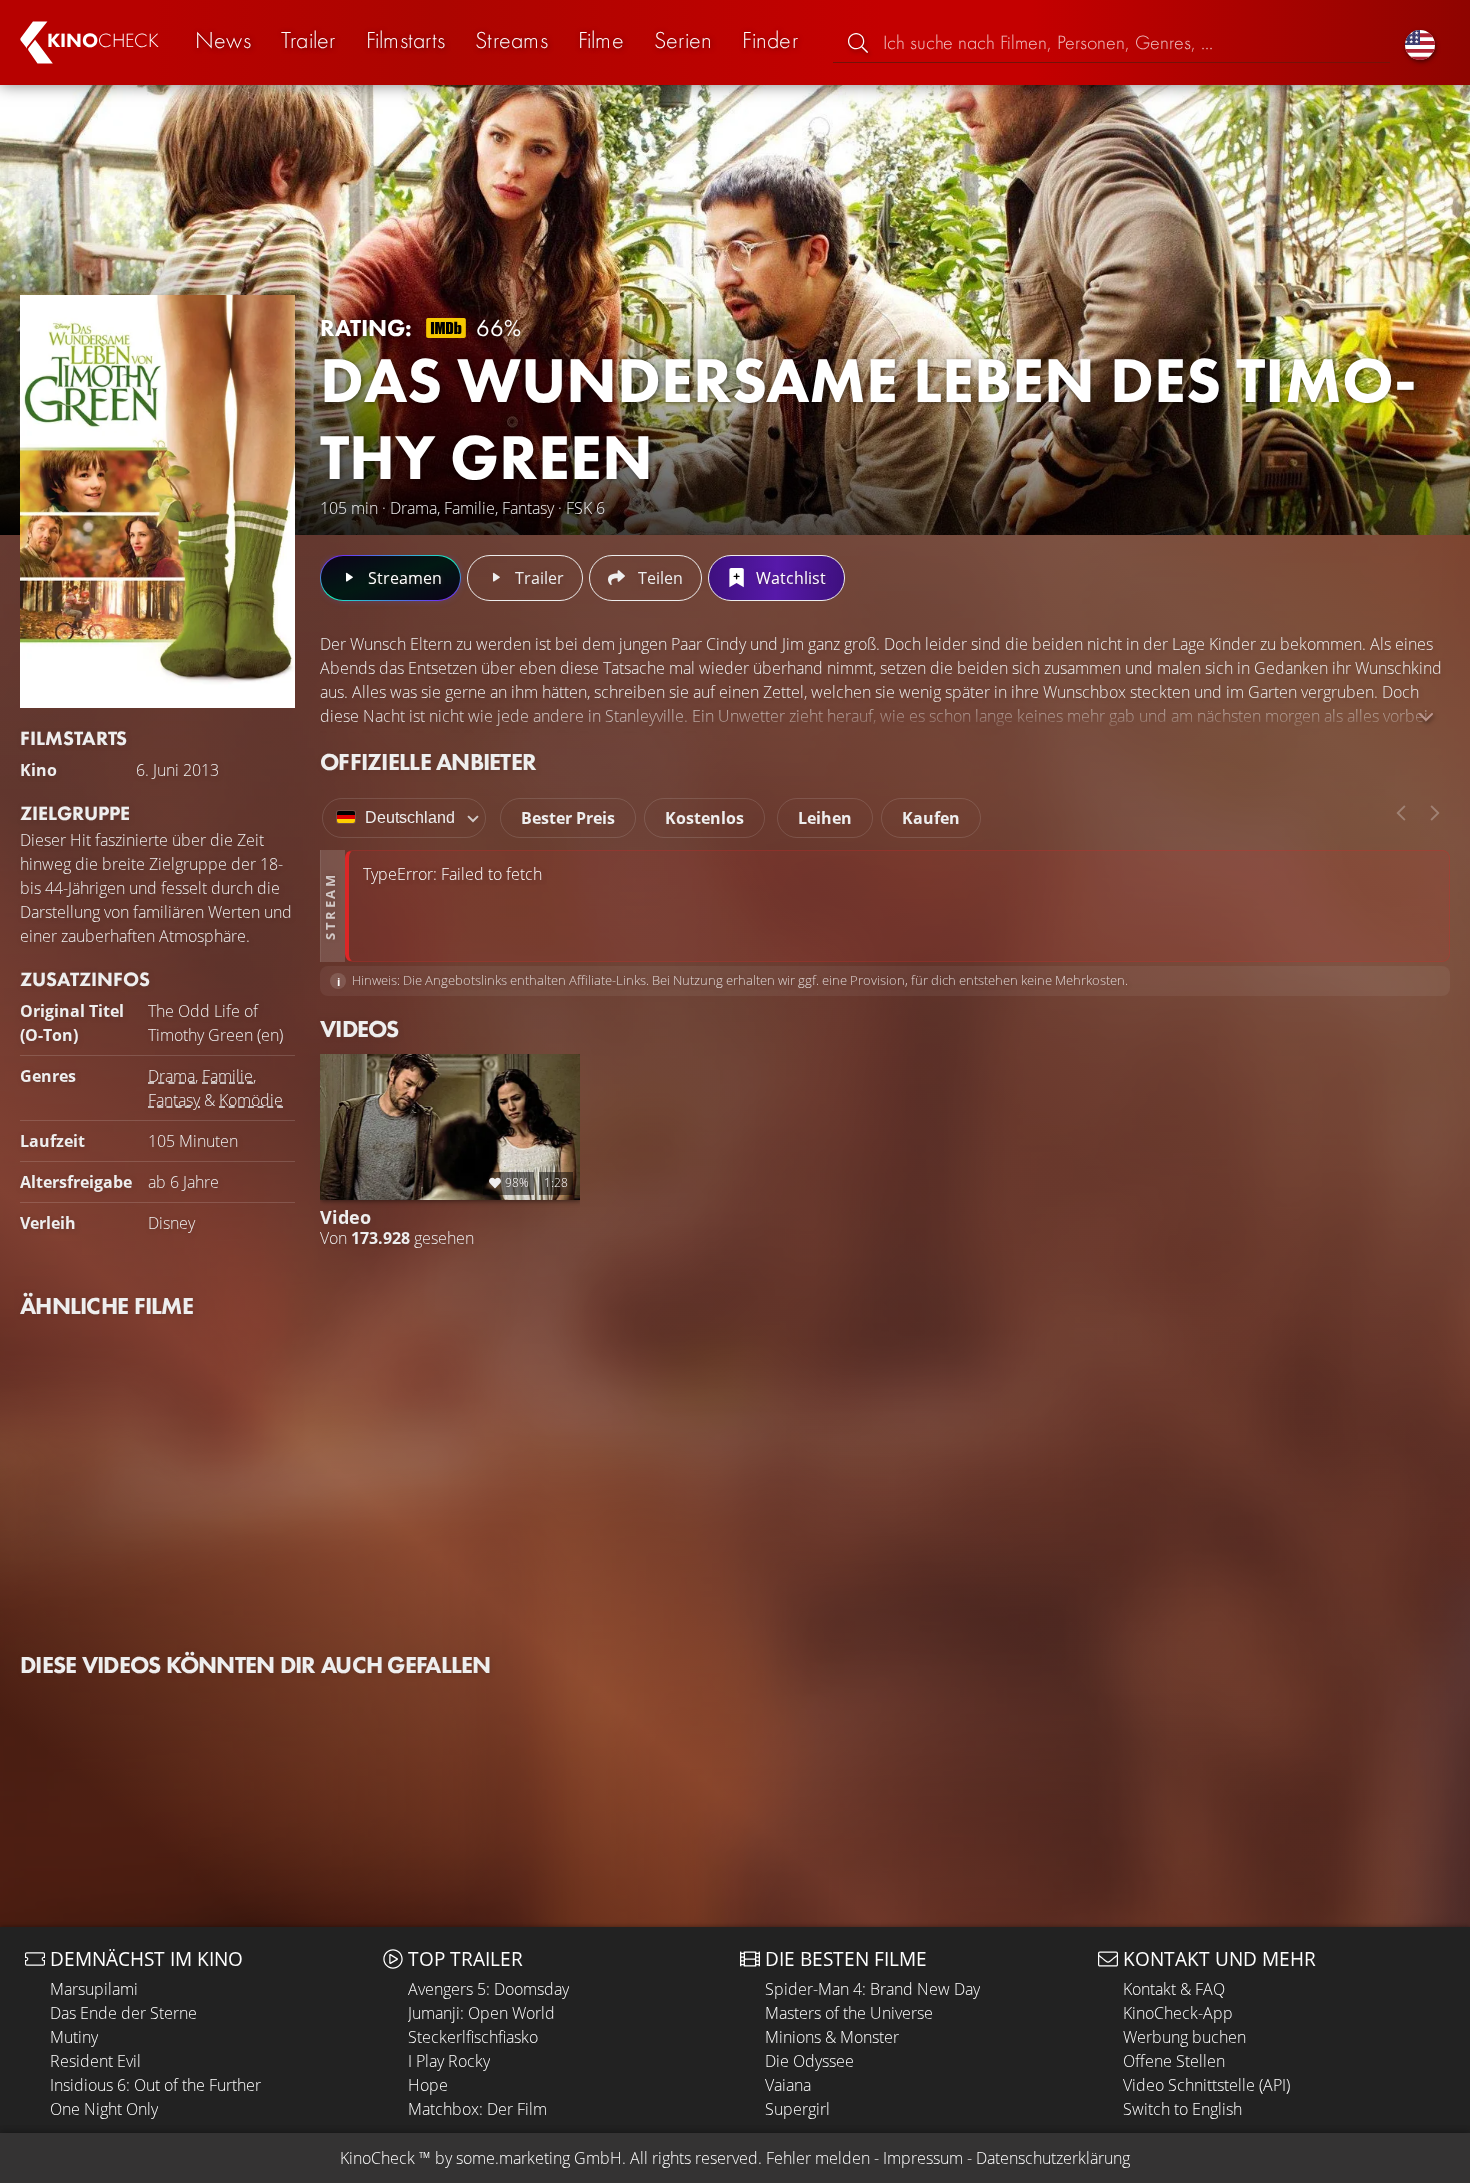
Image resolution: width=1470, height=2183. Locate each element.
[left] (1401, 813)
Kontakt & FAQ (1174, 1989)
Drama (171, 1076)
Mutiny (74, 2037)
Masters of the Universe (849, 2013)
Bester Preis (568, 818)
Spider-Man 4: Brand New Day (872, 1989)
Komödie (251, 1100)
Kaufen (931, 818)
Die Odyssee (809, 2061)
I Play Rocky (449, 2061)
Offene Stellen (1174, 2061)
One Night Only (104, 2109)
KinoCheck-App (1178, 2013)
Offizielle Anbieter (428, 761)
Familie (227, 1076)
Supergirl (797, 2109)
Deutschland (410, 817)
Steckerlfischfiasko (473, 2037)
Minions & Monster (832, 2037)
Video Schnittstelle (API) (1206, 2085)
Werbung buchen (1184, 2037)
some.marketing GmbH (539, 2158)
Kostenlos (704, 818)
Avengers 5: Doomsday (488, 1989)
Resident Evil (95, 2061)
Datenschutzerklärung (1053, 2158)
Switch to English (1182, 2109)
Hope (428, 2085)
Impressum (923, 2158)
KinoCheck (377, 2158)
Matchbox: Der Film (477, 2109)
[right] (1435, 813)
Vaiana (788, 2085)
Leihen (825, 818)
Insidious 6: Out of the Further (155, 2085)
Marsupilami (94, 1989)
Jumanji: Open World (481, 2013)
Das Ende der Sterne (123, 2013)
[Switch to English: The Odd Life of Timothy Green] (1420, 42)
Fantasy (174, 1100)
